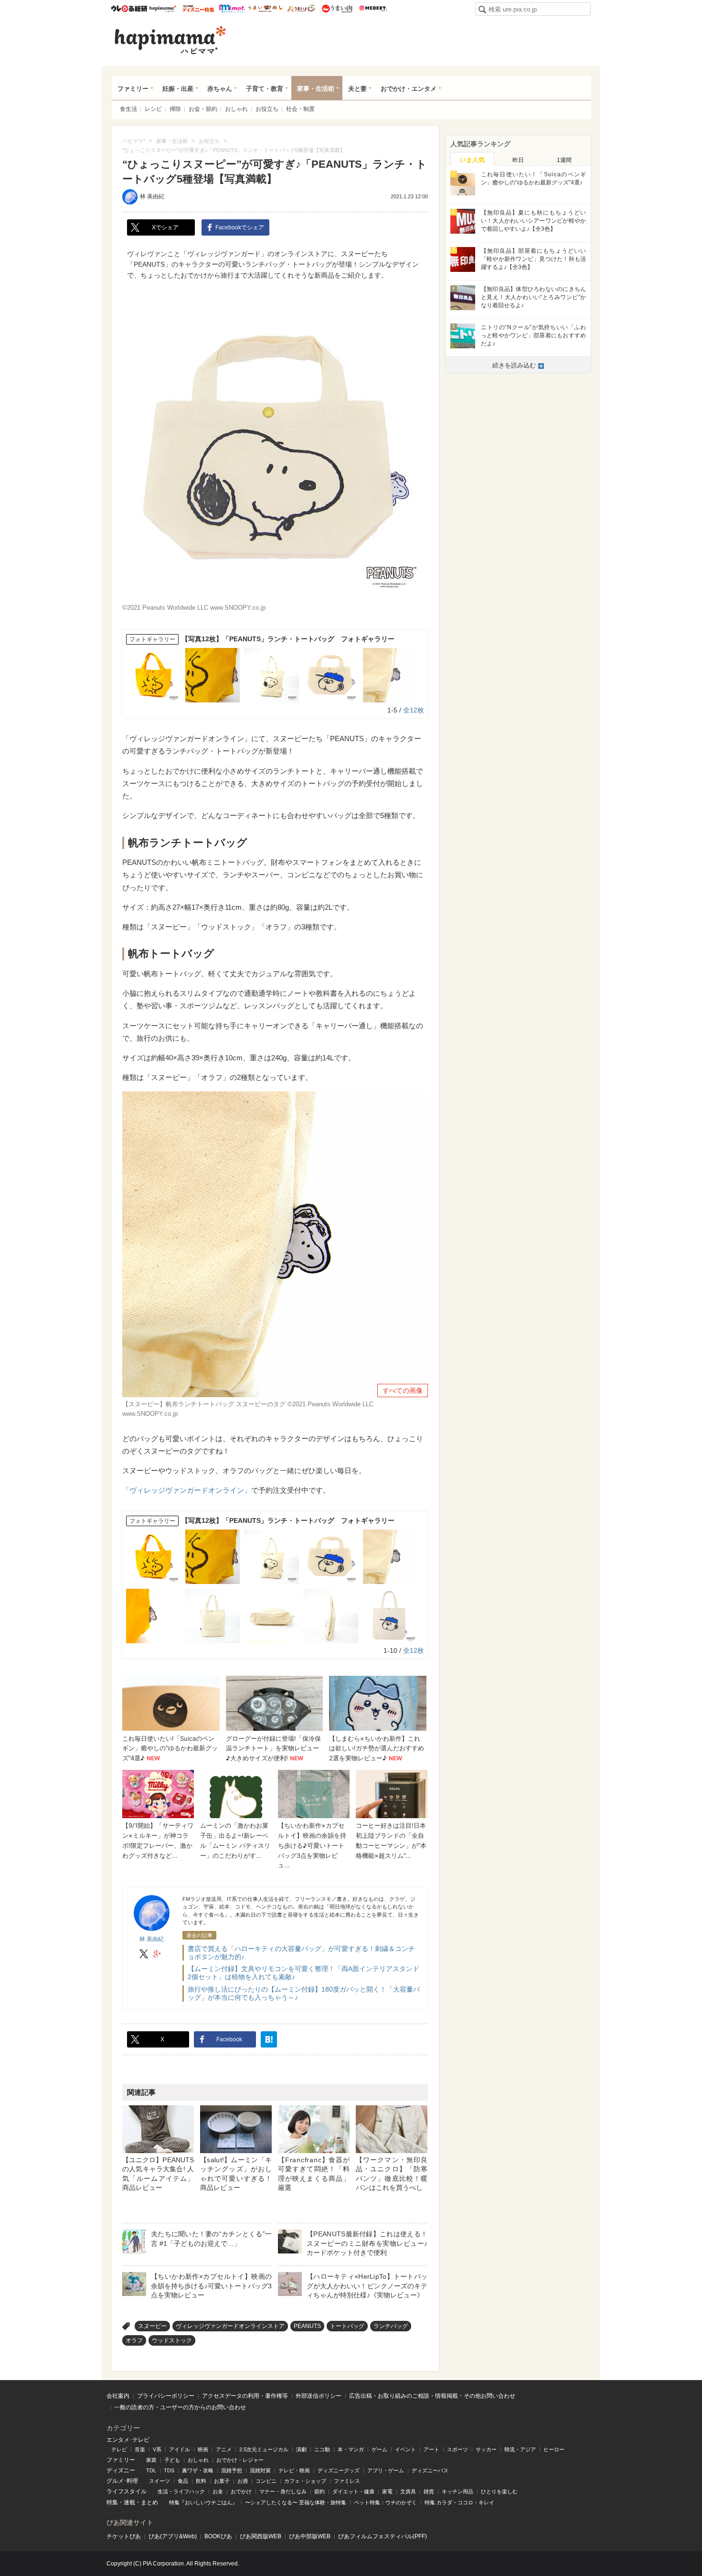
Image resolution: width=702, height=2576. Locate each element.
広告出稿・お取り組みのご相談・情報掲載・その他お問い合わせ (432, 2396)
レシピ (153, 109)
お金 (218, 2491)
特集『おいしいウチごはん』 (203, 2502)
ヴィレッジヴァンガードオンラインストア (230, 2326)
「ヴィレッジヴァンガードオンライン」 (187, 1490)
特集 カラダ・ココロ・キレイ (459, 2502)
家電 (387, 2491)
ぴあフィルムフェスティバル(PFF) (383, 2536)
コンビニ (266, 2481)
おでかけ (241, 2491)
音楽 (140, 2449)
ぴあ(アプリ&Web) (173, 2536)
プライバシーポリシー (166, 2396)
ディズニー (121, 2470)
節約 (319, 2491)
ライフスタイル (127, 2491)
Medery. (373, 9)
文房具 (408, 2491)
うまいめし (265, 9)
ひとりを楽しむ (499, 2491)
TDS (169, 2470)
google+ (157, 1954)
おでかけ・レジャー (240, 2460)
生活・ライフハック (181, 2491)
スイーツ (160, 2481)
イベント (405, 2449)
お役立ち (267, 109)
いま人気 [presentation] (472, 160)
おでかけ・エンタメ (409, 89)
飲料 (201, 2481)
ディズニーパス (430, 2470)
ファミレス (347, 2481)
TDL (151, 2470)
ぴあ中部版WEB (310, 2536)
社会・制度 (300, 109)
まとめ (149, 2502)
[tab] (472, 159)
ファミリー (133, 89)
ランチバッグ (391, 2326)
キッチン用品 (457, 2491)
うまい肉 (337, 9)
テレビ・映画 (294, 2470)
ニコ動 (322, 2449)
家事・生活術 (316, 89)
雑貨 (429, 2491)
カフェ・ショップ (305, 2481)
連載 (129, 2502)
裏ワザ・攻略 (198, 2470)
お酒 (243, 2481)
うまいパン (301, 9)
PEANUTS (307, 2326)
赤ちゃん (220, 89)
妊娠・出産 (178, 89)
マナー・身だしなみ (283, 2491)
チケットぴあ (124, 2536)
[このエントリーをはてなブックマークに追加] (269, 2039)
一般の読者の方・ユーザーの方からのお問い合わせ (180, 2407)
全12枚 (414, 710)
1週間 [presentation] (564, 160)
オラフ (134, 2340)
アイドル (180, 2449)
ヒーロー (554, 2449)
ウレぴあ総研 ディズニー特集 (198, 9)
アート (431, 2449)
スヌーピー (152, 2326)
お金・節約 (203, 109)
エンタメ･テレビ (128, 2440)
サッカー (486, 2449)
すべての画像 (403, 1390)
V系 (157, 2449)
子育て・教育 (265, 89)
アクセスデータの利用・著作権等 (245, 2396)
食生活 (128, 109)
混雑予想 (232, 2470)
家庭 (151, 2460)
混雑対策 (260, 2470)
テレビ (119, 2449)
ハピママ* (163, 9)
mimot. (232, 9)
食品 (183, 2481)
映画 (203, 2449)
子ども (172, 2460)
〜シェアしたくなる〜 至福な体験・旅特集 (296, 2502)
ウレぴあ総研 (129, 9)
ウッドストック (172, 2340)
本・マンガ (351, 2449)
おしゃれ (236, 109)
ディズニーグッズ (339, 2470)
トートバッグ (347, 2326)
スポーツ (457, 2449)
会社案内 (118, 2396)
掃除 (175, 109)
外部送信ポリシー (319, 2396)
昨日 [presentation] (518, 160)
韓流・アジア (520, 2449)
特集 (112, 2502)
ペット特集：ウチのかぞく (385, 2502)
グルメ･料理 (122, 2481)
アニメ (224, 2449)
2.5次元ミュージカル (264, 2449)
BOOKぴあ (218, 2536)
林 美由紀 (152, 196)
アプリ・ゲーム (386, 2470)
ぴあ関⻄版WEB (261, 2536)
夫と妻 (357, 89)
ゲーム (379, 2449)
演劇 (301, 2449)
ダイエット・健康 (353, 2491)
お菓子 (222, 2481)
